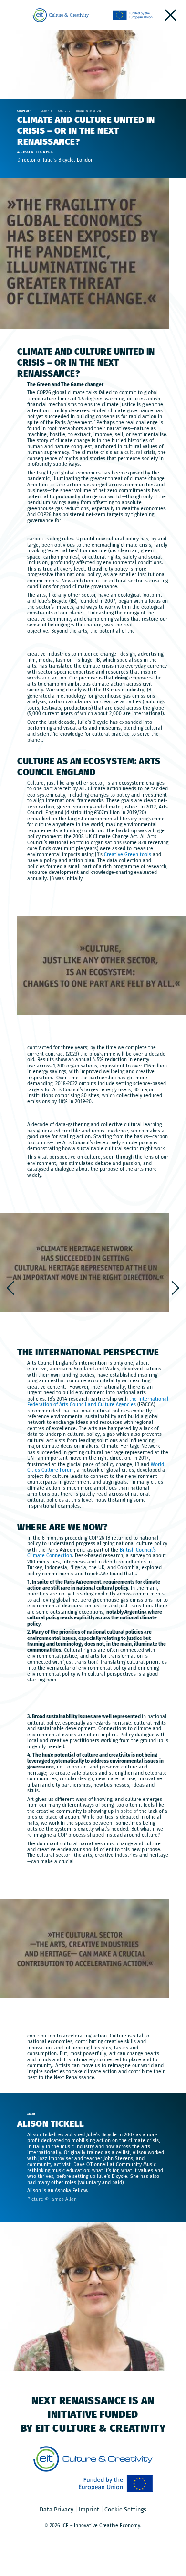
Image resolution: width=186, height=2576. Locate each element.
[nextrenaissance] (170, 15)
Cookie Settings (125, 2509)
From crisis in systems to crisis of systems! (11, 1288)
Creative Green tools (128, 855)
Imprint (89, 2509)
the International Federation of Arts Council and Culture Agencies (98, 1402)
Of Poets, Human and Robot (175, 1288)
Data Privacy (57, 2509)
